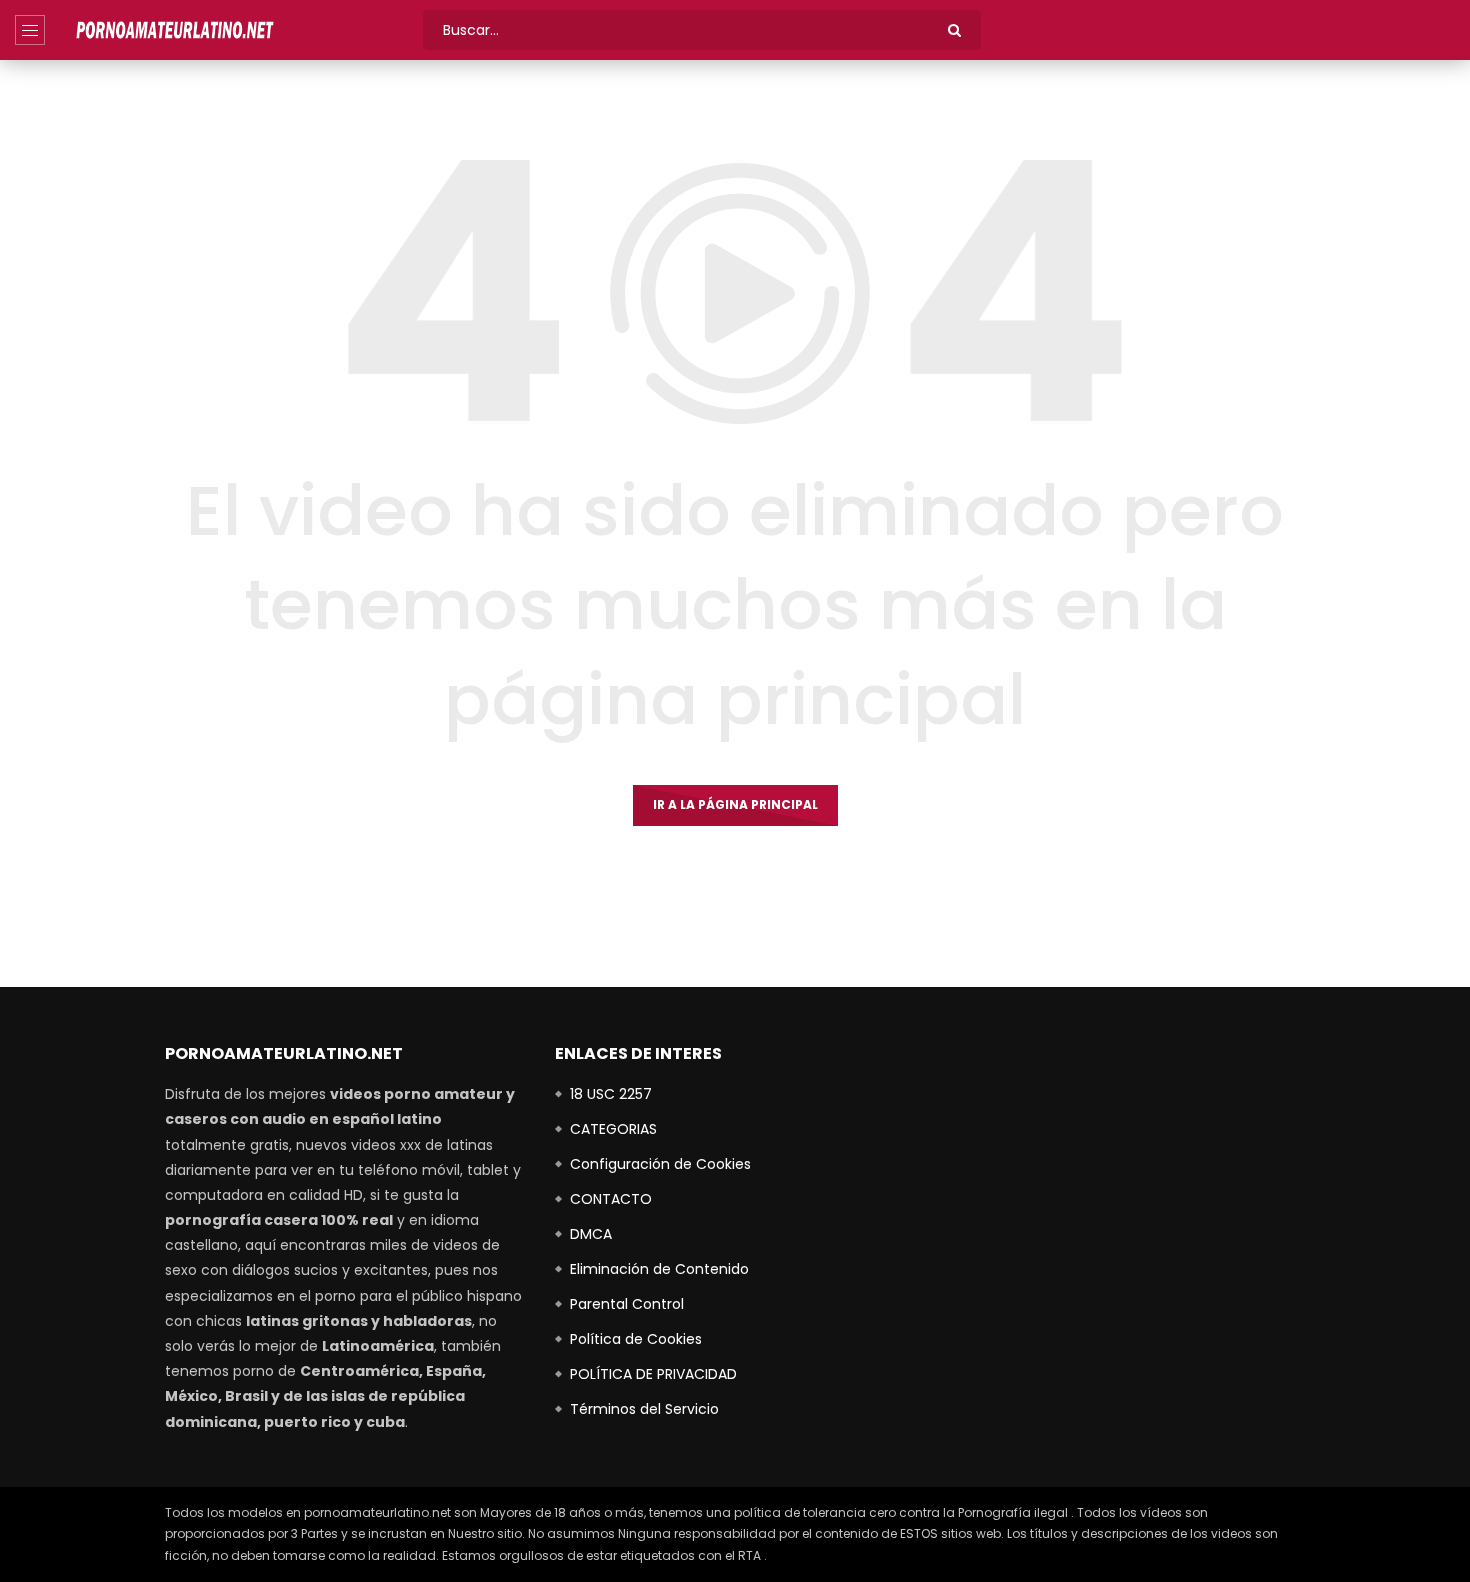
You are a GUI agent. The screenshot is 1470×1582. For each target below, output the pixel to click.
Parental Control (627, 1304)
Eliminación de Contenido (659, 1269)
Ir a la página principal (735, 804)
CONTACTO (611, 1199)
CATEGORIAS (613, 1129)
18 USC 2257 (611, 1094)
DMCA (591, 1234)
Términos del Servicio (644, 1409)
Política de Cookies (636, 1339)
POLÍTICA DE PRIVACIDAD (653, 1374)
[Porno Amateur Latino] (175, 30)
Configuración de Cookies (660, 1164)
